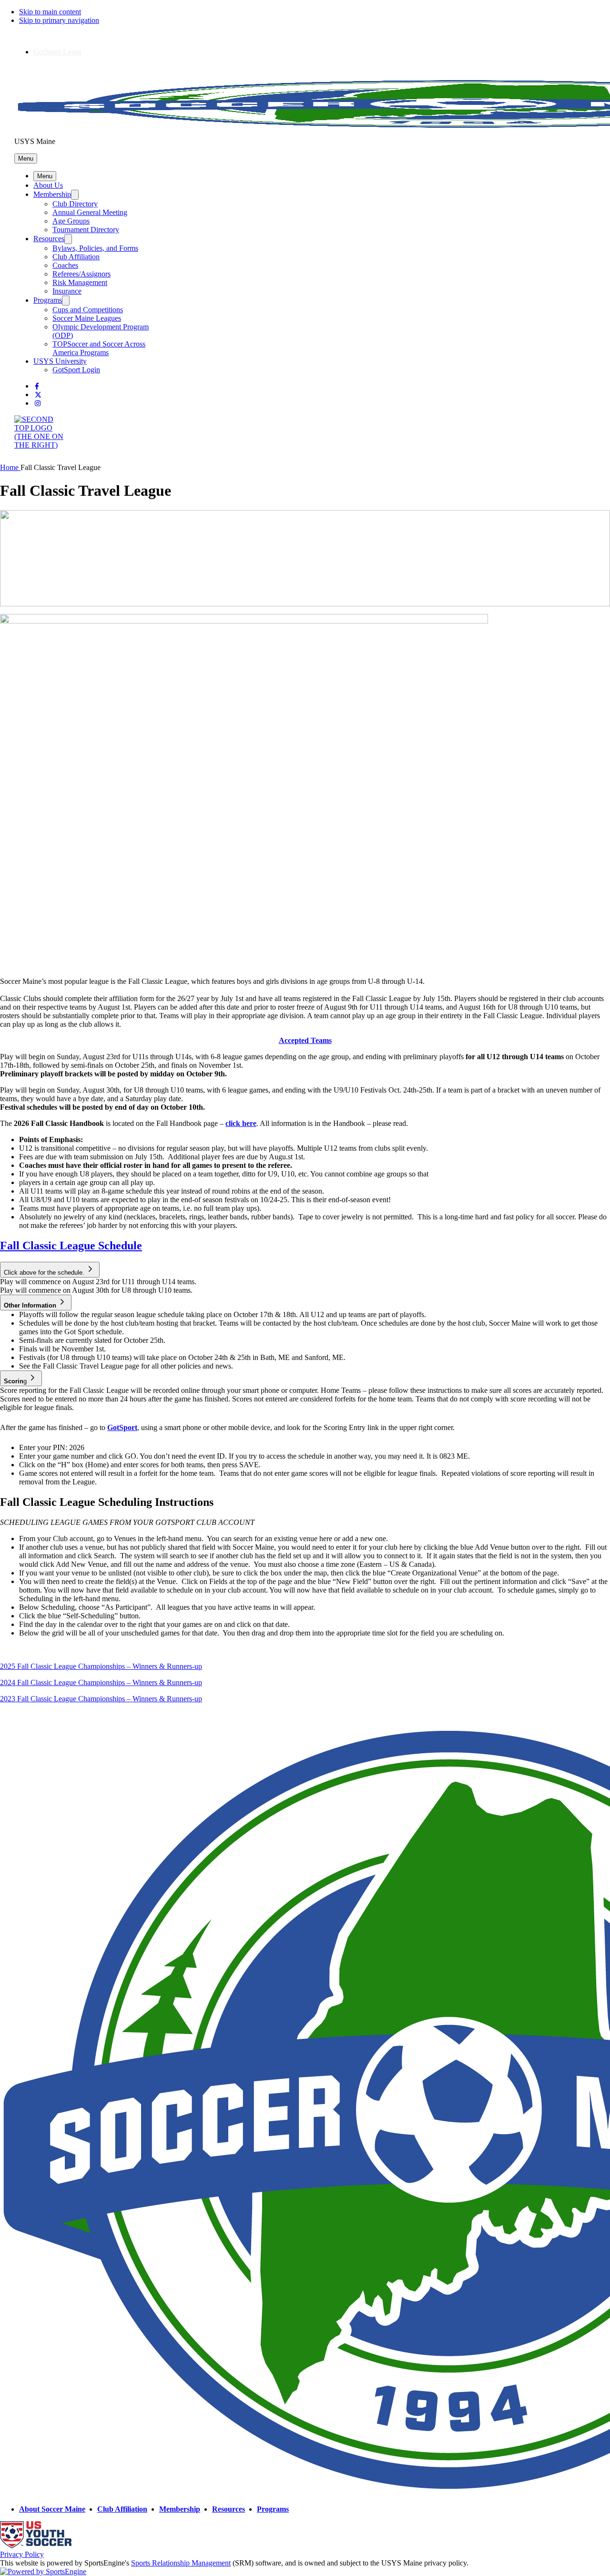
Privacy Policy (22, 2554)
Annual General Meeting (90, 212)
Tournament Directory (86, 230)
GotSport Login (57, 52)
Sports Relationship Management (181, 2563)
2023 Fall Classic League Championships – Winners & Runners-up (101, 1699)
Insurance (67, 291)
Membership (52, 194)
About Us (48, 185)
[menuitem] (10, 467)
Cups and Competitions (88, 310)
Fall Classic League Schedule (71, 1246)
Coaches (65, 265)
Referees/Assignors (81, 274)
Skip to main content (50, 12)
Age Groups (71, 221)
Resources (49, 239)
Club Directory (75, 204)
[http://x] (38, 395)
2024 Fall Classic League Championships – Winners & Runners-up (101, 1682)
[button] (26, 158)
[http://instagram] (38, 404)
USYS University (60, 361)
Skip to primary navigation (59, 20)
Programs (48, 300)
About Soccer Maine (52, 2509)
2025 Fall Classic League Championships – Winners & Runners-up (101, 1666)
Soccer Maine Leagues (87, 318)
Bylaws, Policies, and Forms (95, 248)
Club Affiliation (76, 257)
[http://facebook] (37, 386)
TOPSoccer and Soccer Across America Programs (99, 348)
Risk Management (80, 282)
